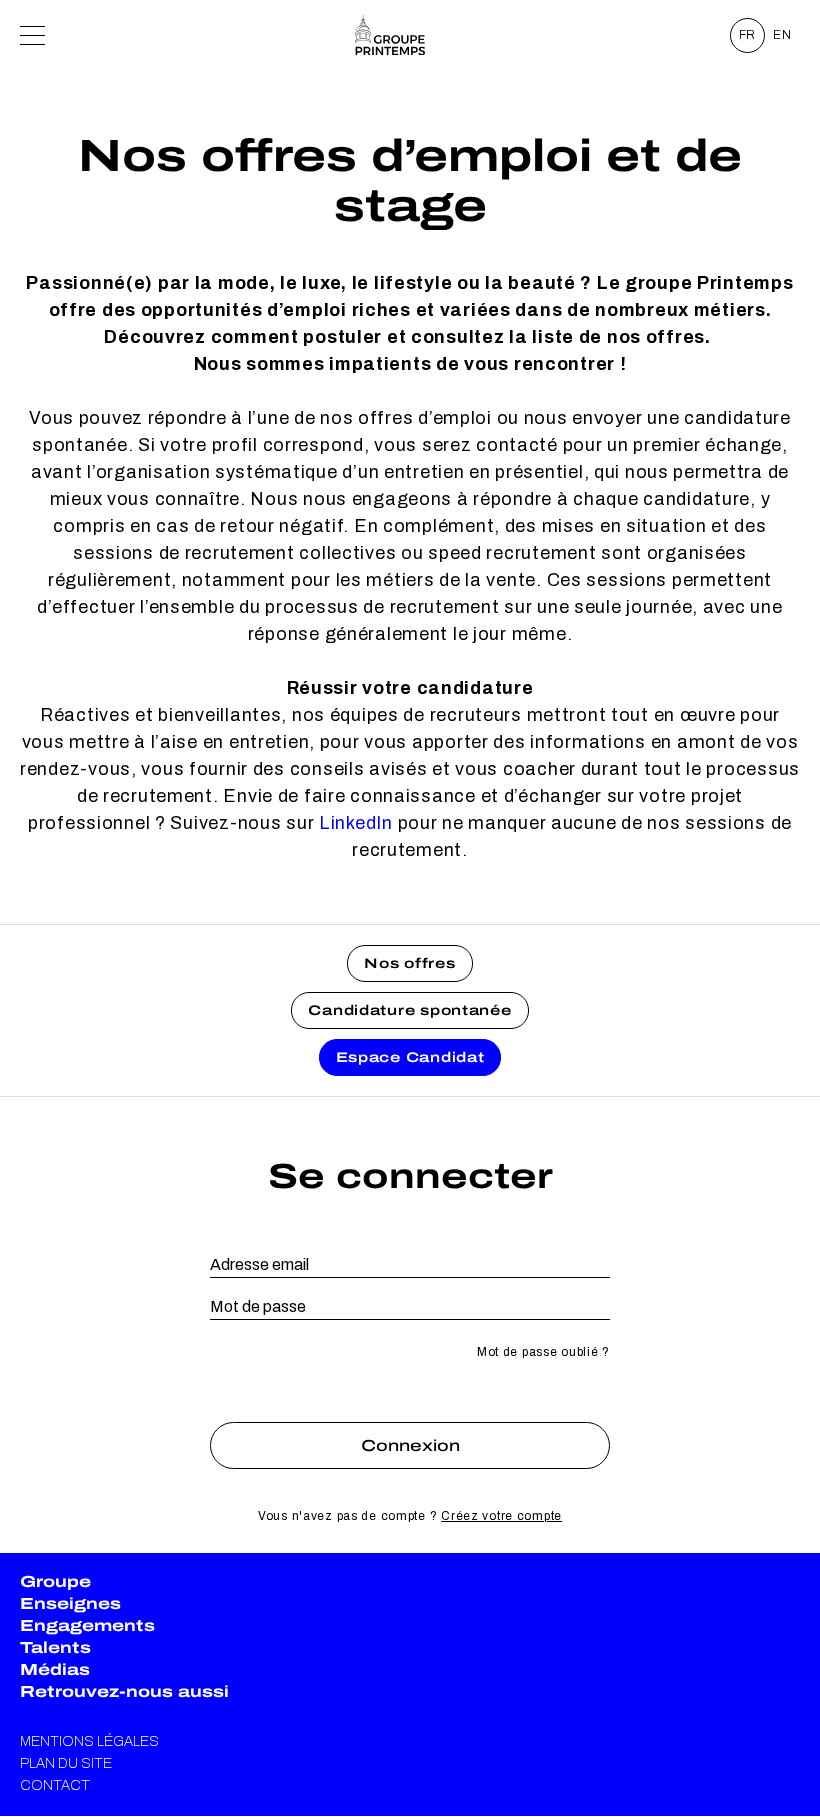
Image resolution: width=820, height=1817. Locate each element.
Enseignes (70, 1603)
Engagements (87, 1625)
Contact (55, 1785)
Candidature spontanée (409, 1010)
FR (748, 35)
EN (782, 35)
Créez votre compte (501, 1516)
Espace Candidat (410, 1057)
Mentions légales (89, 1741)
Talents (55, 1647)
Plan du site (66, 1763)
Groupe (55, 1581)
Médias (55, 1669)
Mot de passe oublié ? (543, 1352)
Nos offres (409, 963)
